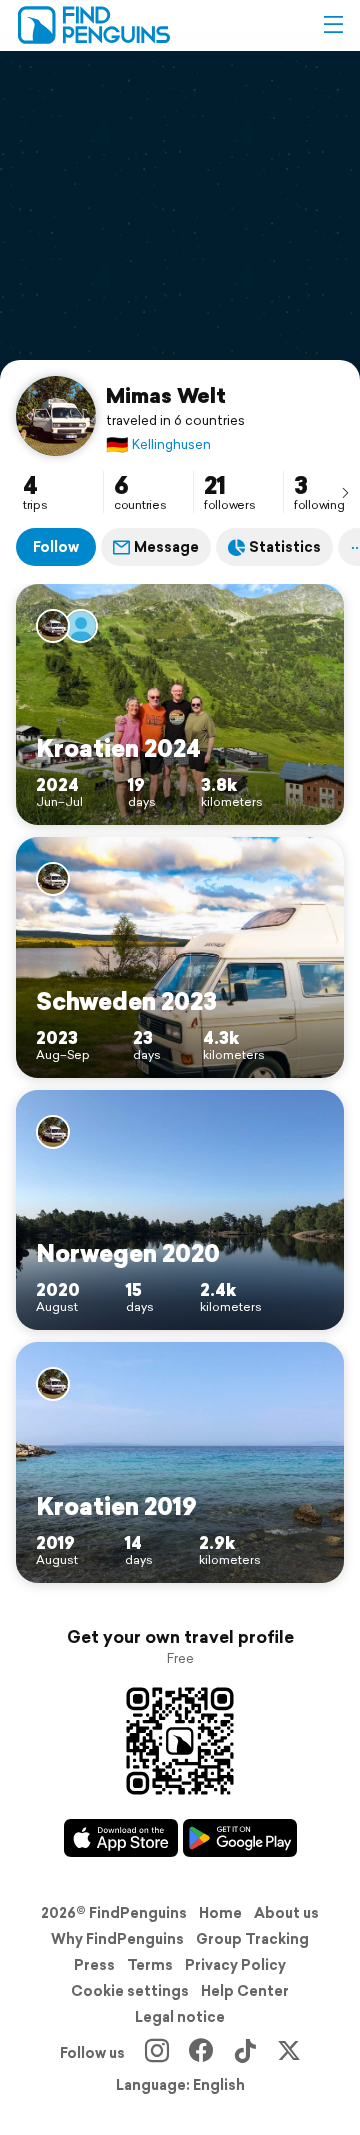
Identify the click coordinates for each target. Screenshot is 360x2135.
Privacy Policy (235, 1965)
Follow (56, 547)
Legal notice (180, 2017)
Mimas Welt (166, 395)
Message (166, 547)
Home (220, 1913)
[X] (289, 2053)
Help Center (245, 1991)
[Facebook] (201, 2053)
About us (286, 1913)
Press (94, 1965)
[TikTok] (245, 2053)
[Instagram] (157, 2053)
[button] (333, 25)
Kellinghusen (158, 444)
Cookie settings (130, 1991)
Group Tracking (252, 1939)
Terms (150, 1965)
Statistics (285, 547)
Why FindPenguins (117, 1939)
